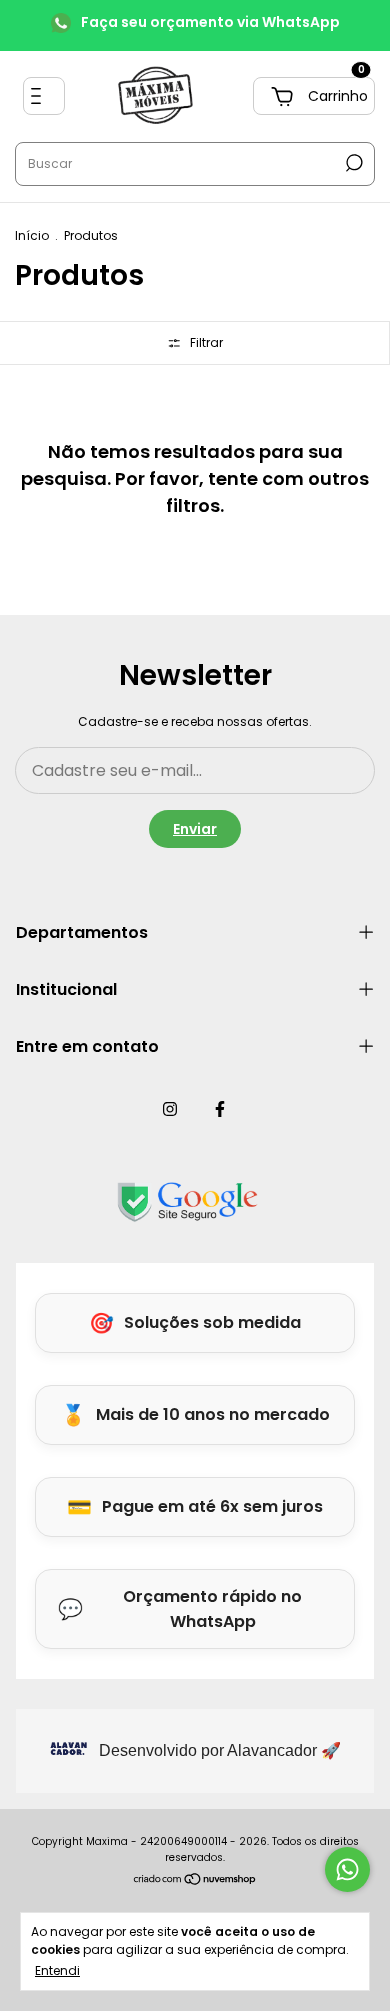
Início (32, 235)
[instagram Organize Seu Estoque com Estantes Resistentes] (170, 1110)
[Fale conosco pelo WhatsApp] (347, 1869)
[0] (314, 96)
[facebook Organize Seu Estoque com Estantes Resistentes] (220, 1110)
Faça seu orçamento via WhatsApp (210, 22)
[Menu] (44, 96)
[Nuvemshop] (195, 1881)
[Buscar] (352, 163)
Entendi (57, 1970)
